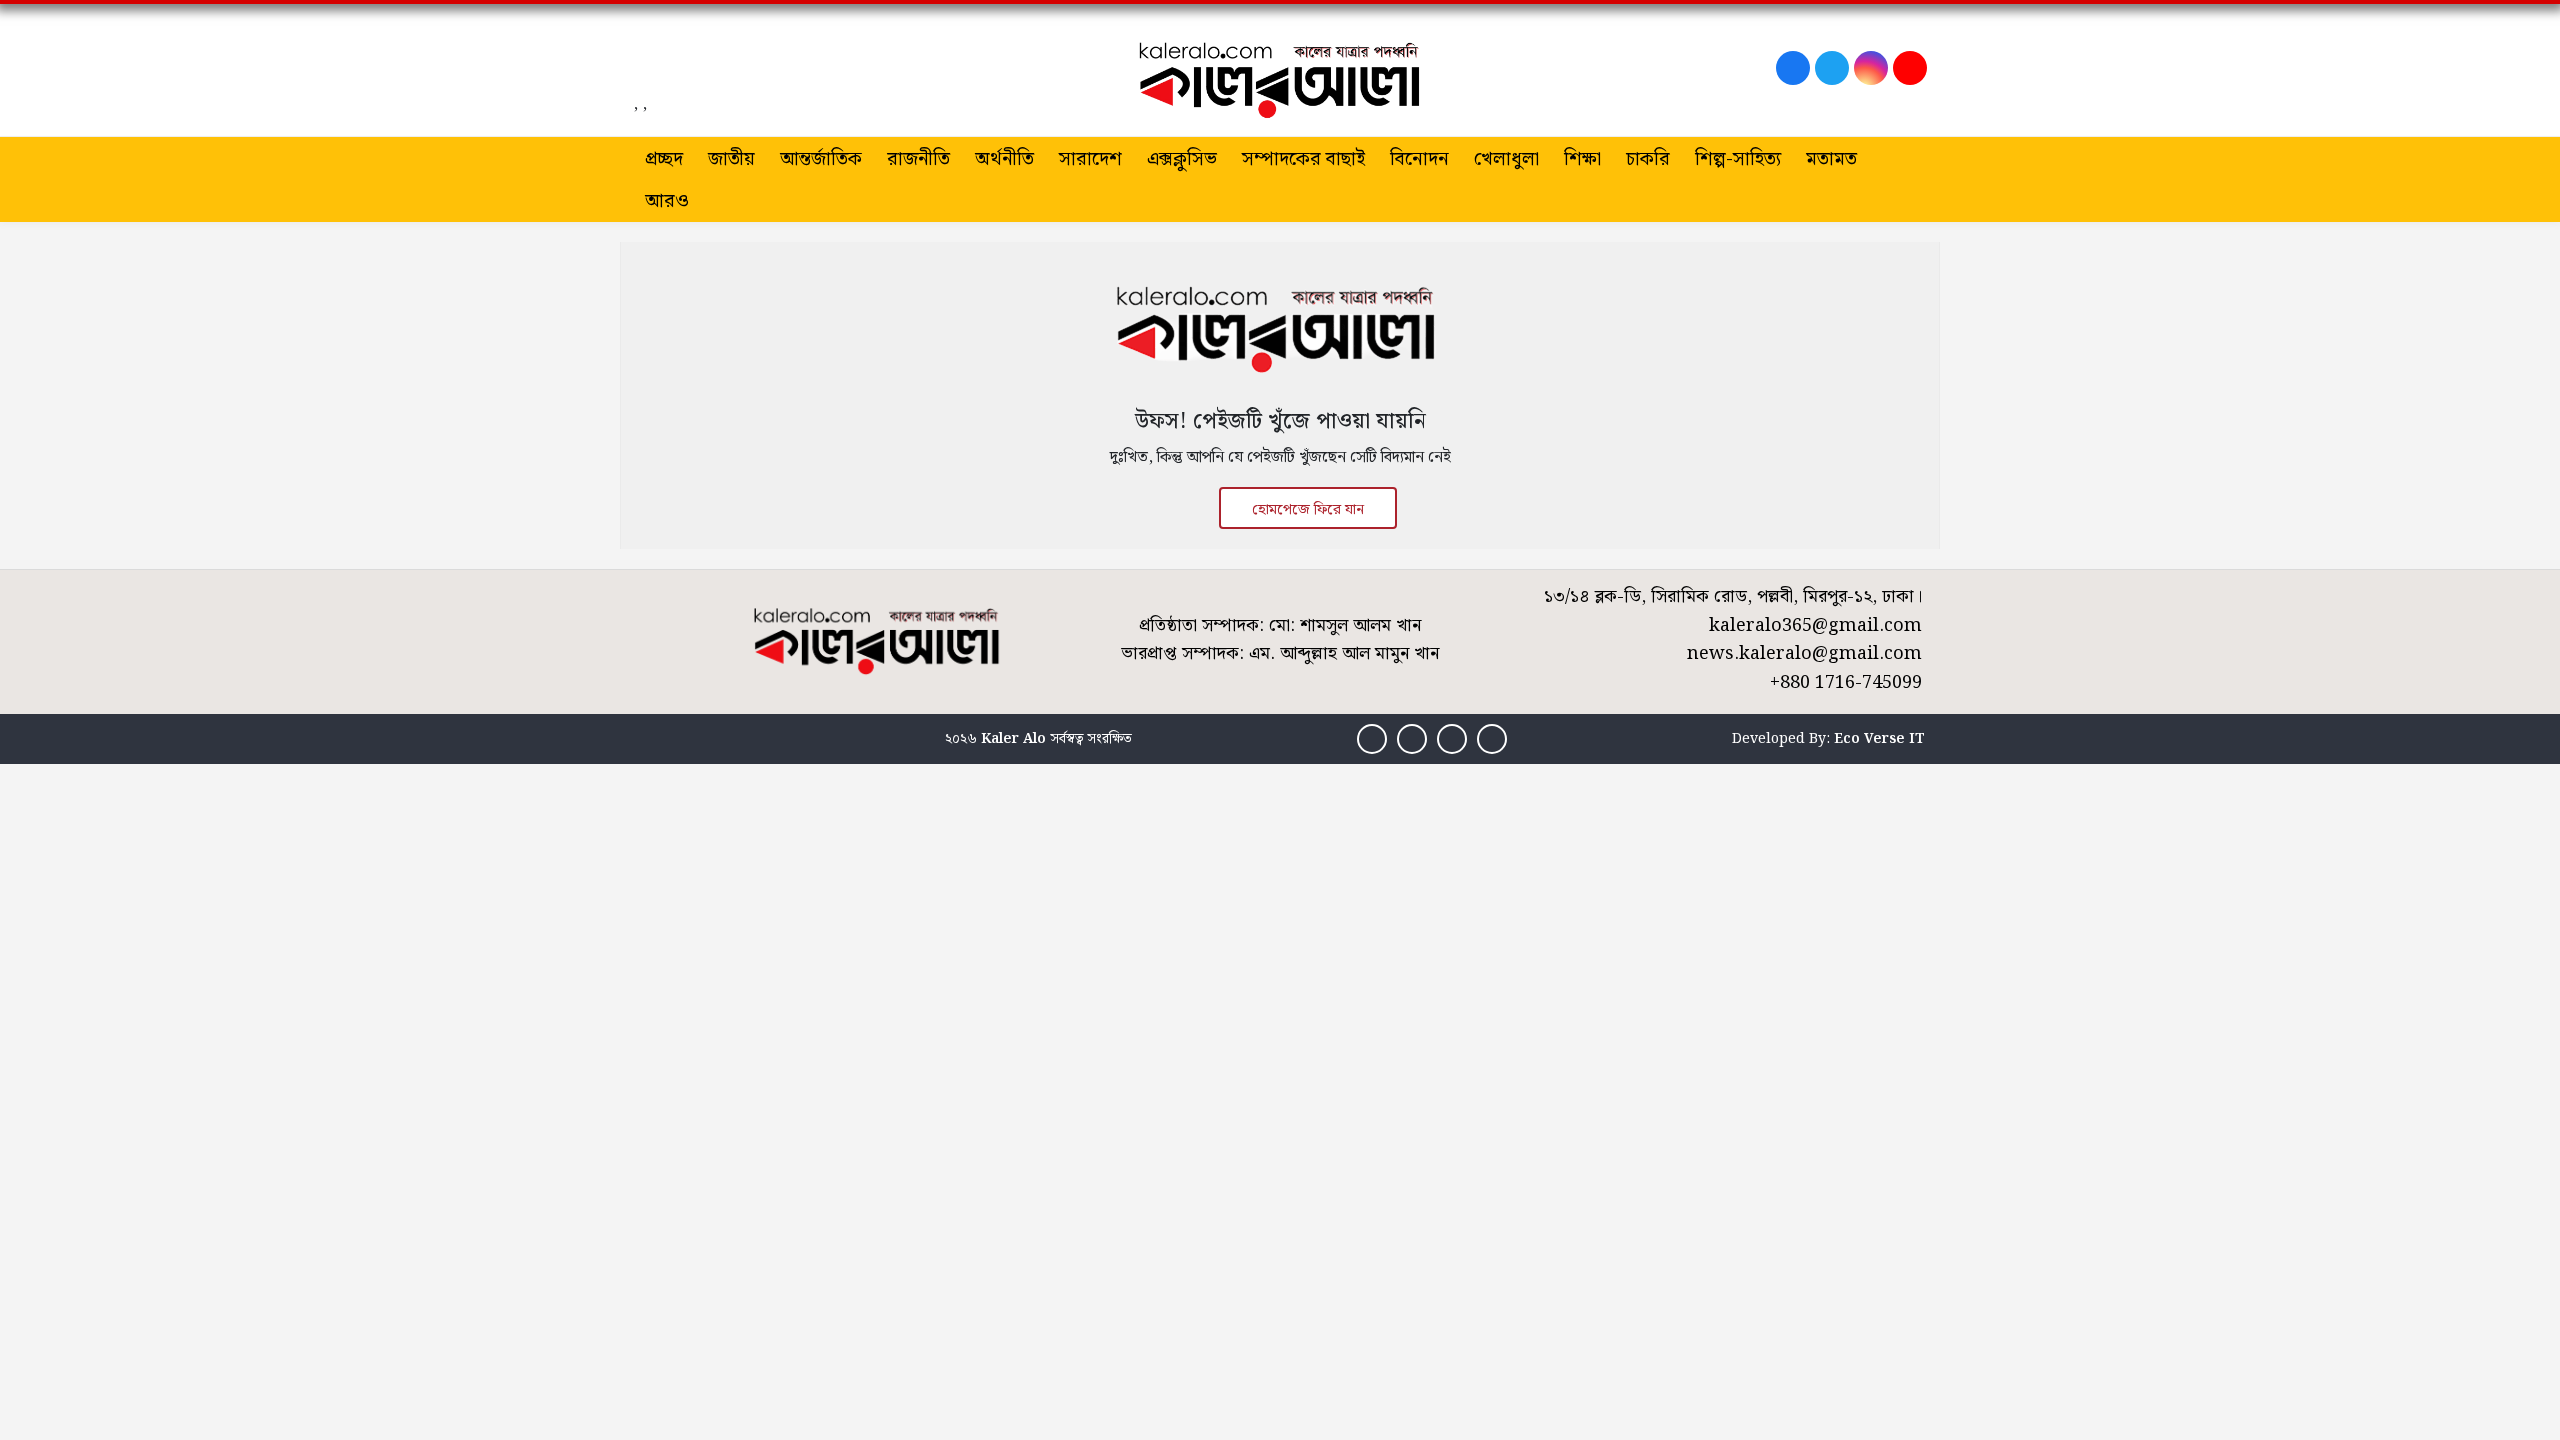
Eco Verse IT (1879, 739)
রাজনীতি (918, 159)
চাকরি (1648, 159)
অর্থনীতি (1004, 159)
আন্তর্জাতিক (821, 159)
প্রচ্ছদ (664, 159)
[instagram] (1871, 68)
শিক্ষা (1582, 159)
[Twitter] (1832, 68)
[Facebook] (1793, 68)
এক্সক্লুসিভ (1182, 159)
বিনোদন (1419, 159)
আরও (667, 201)
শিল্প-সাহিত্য (1738, 159)
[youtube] (1910, 68)
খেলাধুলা (1506, 159)
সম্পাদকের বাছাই (1303, 159)
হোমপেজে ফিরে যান (1308, 510)
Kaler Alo (1013, 739)
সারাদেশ (1090, 159)
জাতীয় (731, 159)
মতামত (1831, 159)
